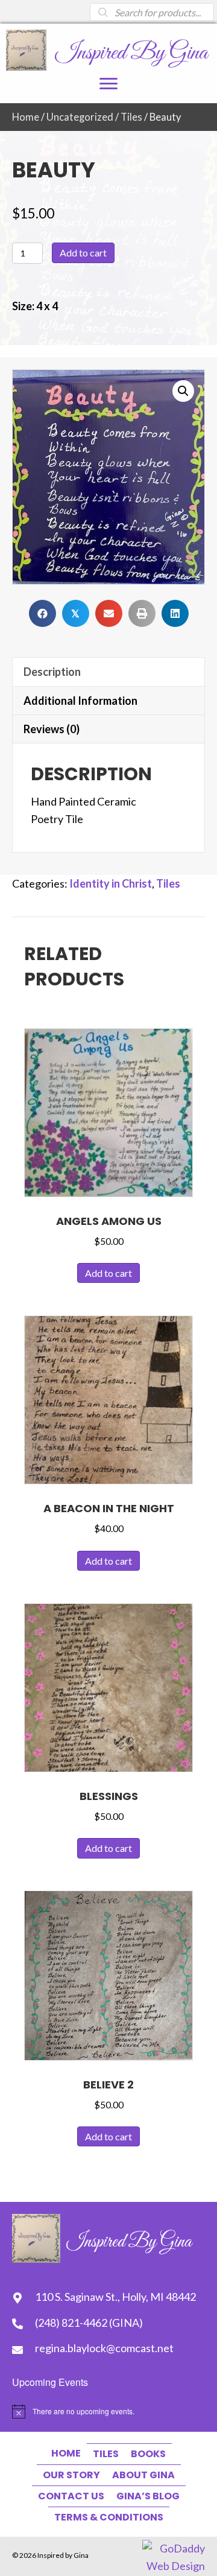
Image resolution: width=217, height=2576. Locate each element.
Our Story (71, 2475)
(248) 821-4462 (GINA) (89, 2323)
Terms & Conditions (109, 2517)
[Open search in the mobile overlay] (152, 12)
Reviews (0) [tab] (52, 729)
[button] (183, 391)
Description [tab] (52, 672)
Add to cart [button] (108, 1273)
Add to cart (83, 253)
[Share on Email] (109, 613)
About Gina (143, 2475)
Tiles (131, 117)
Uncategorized (80, 117)
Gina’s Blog (148, 2496)
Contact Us (71, 2496)
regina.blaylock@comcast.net (104, 2348)
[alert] (108, 2411)
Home (26, 117)
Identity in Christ (111, 883)
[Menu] (108, 84)
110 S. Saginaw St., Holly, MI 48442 (115, 2297)
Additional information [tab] (80, 701)
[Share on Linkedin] (175, 613)
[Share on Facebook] (42, 613)
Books (148, 2454)
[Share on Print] (142, 613)
